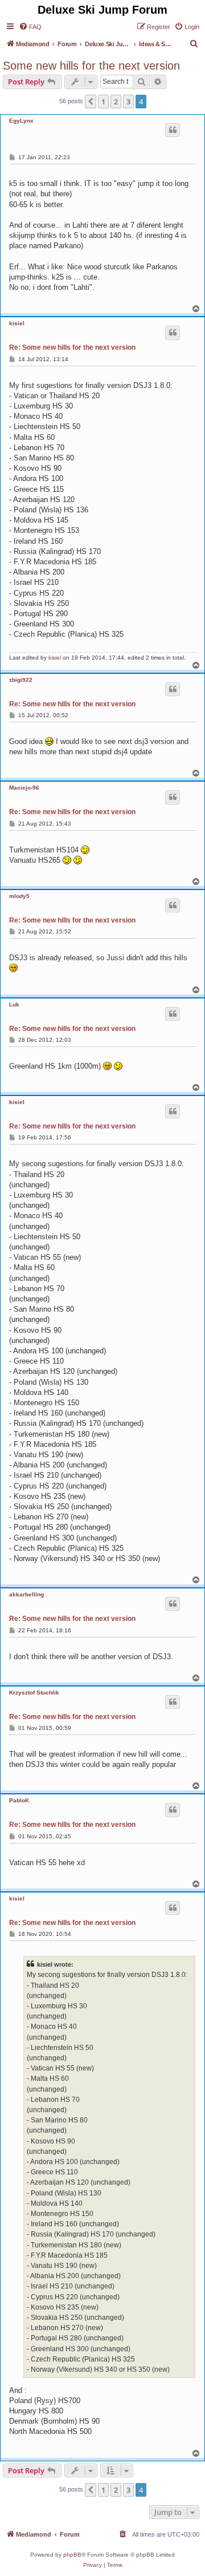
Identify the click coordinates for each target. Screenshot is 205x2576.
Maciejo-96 (24, 788)
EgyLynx (21, 121)
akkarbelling (26, 1594)
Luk (14, 1004)
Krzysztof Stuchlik (34, 1693)
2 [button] (116, 102)
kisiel (17, 323)
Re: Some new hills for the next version (72, 347)
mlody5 (19, 896)
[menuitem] (30, 27)
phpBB (72, 2555)
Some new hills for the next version (91, 66)
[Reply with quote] (173, 130)
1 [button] (103, 102)
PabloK (19, 1800)
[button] (91, 102)
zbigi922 (21, 680)
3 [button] (128, 102)
